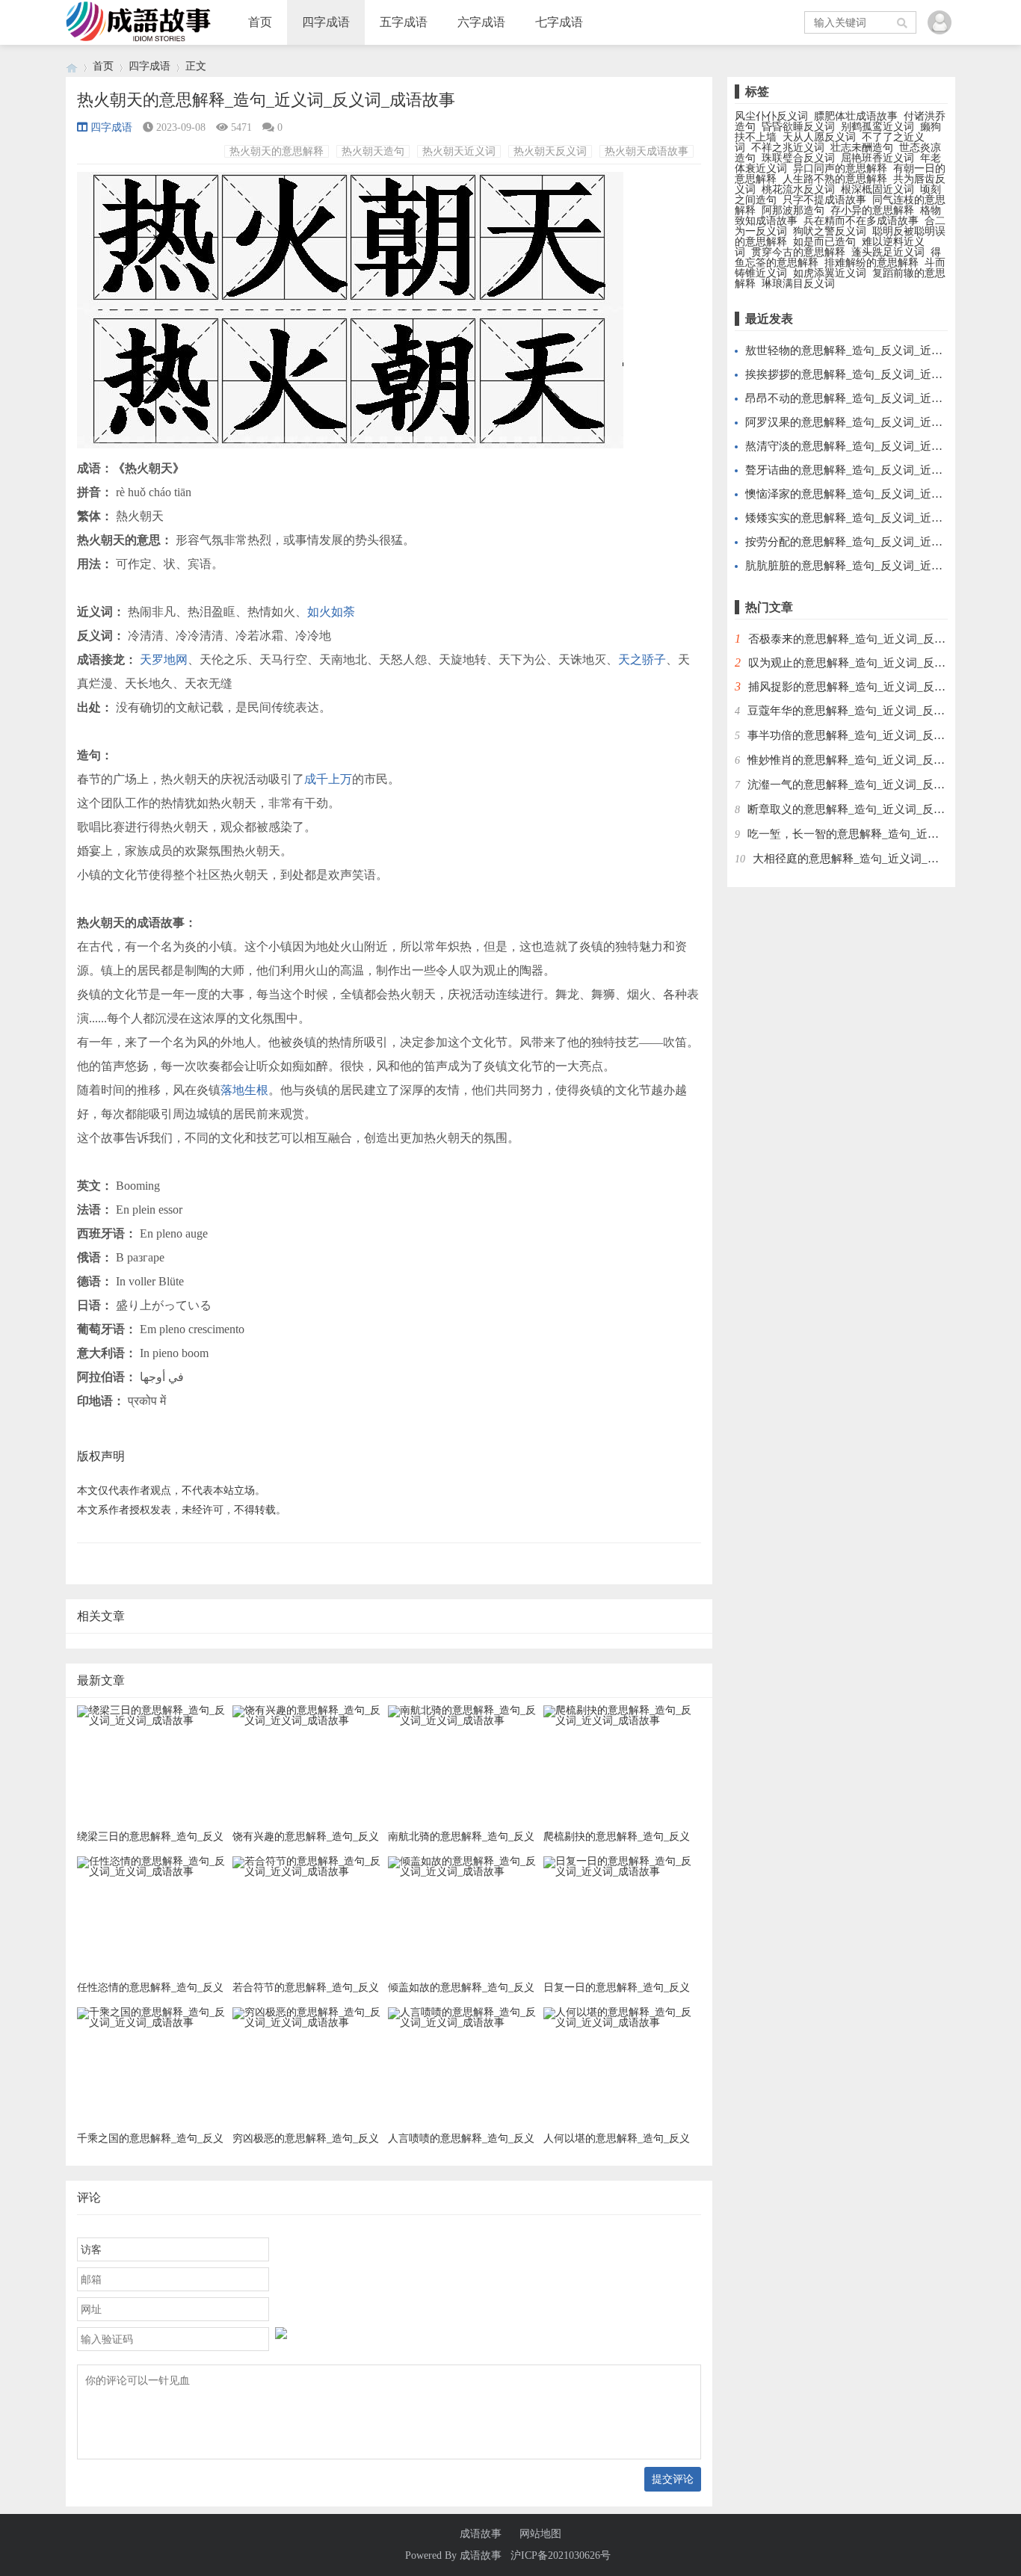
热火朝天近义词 (459, 151)
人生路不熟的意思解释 (835, 179)
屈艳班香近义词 (877, 158)
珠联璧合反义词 (798, 158)
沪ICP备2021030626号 (561, 2555)
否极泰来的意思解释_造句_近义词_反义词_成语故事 (878, 639)
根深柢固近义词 (877, 189)
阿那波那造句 (793, 210)
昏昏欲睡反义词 (798, 127)
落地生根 (244, 1090)
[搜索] (903, 22)
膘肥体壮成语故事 (856, 116)
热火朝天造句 (373, 151)
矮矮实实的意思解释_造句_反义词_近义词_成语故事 (875, 518)
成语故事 (481, 2534)
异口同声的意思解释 (840, 169)
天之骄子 (642, 660)
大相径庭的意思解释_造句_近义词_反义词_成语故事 (882, 859)
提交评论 (673, 2479)
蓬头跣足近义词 (888, 252)
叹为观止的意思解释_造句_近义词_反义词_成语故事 (878, 663)
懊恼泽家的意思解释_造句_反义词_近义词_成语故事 (875, 494)
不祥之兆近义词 (788, 148)
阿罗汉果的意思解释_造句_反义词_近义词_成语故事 (875, 422)
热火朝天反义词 (550, 151)
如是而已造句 (824, 242)
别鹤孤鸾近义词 (877, 127)
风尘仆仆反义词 (771, 116)
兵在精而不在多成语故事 (861, 221)
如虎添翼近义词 (830, 273)
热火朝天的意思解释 (277, 151)
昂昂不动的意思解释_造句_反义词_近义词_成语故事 (875, 398)
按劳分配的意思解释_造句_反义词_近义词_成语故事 (875, 542)
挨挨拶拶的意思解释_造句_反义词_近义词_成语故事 (875, 374)
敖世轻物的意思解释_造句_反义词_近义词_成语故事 (875, 350)
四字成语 (326, 22)
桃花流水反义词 (798, 189)
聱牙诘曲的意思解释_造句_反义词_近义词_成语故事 (875, 470)
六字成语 (481, 22)
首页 (260, 22)
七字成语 (559, 22)
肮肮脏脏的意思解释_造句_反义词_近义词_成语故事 (875, 566)
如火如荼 (331, 612)
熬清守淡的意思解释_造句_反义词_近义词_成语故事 (875, 446)
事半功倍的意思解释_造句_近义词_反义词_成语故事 (877, 735)
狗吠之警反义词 (830, 231)
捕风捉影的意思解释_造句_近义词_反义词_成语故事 (878, 687)
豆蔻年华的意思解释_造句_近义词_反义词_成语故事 (877, 711)
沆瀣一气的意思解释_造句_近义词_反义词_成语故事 (877, 785)
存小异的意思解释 (872, 210)
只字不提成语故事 (824, 200)
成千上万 (328, 779)
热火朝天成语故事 (647, 151)
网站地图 (540, 2534)
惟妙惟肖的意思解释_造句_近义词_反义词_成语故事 (877, 760)
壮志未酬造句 (862, 148)
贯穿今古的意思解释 (798, 252)
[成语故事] (72, 66)
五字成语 (404, 22)
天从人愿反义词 (819, 137)
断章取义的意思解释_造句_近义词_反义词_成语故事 (877, 809)
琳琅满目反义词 (798, 284)
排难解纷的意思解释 (872, 263)
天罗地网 (164, 660)
